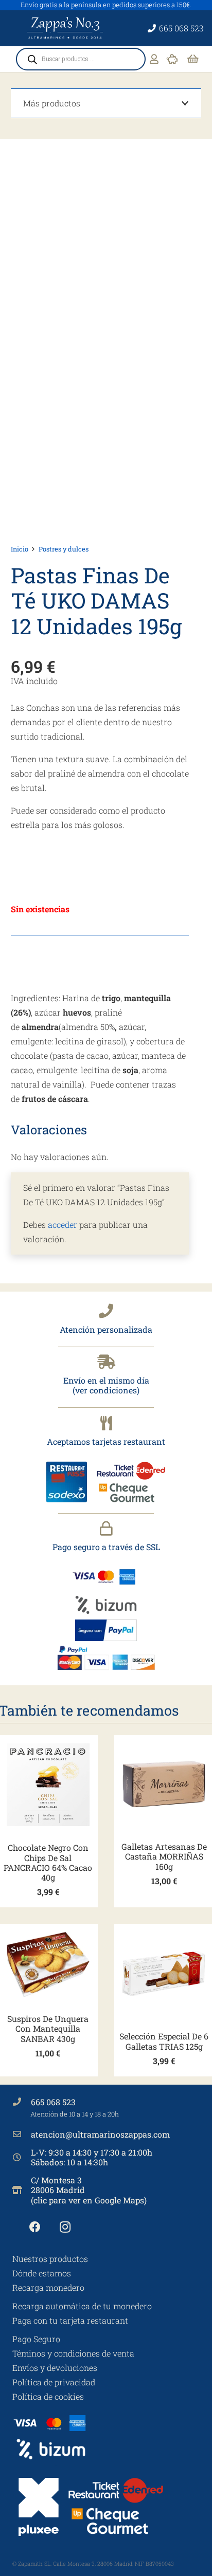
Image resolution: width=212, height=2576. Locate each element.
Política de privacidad (54, 2382)
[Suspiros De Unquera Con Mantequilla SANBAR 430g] (48, 1965)
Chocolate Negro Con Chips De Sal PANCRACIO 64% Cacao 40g (48, 1862)
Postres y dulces (64, 549)
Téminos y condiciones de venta (73, 2353)
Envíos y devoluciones (55, 2368)
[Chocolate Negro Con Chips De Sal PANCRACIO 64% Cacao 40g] (48, 1785)
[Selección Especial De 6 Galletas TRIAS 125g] (164, 1973)
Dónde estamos (42, 2273)
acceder (63, 1225)
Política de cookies (48, 2396)
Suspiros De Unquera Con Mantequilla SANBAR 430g (48, 2028)
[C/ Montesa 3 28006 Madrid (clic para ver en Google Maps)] (22, 2190)
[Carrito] (193, 59)
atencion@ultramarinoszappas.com (100, 2134)
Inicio (20, 549)
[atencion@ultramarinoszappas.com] (22, 2134)
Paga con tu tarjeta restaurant (70, 2320)
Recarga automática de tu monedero (82, 2306)
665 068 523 (53, 2102)
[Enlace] (154, 59)
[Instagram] (65, 2227)
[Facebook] (35, 2227)
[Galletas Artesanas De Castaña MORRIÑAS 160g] (164, 1784)
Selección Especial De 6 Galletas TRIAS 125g (164, 2041)
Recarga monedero (48, 2287)
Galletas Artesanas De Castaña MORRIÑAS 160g (164, 1856)
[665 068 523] (22, 2102)
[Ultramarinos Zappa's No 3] (66, 28)
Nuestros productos (50, 2259)
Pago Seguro (36, 2339)
